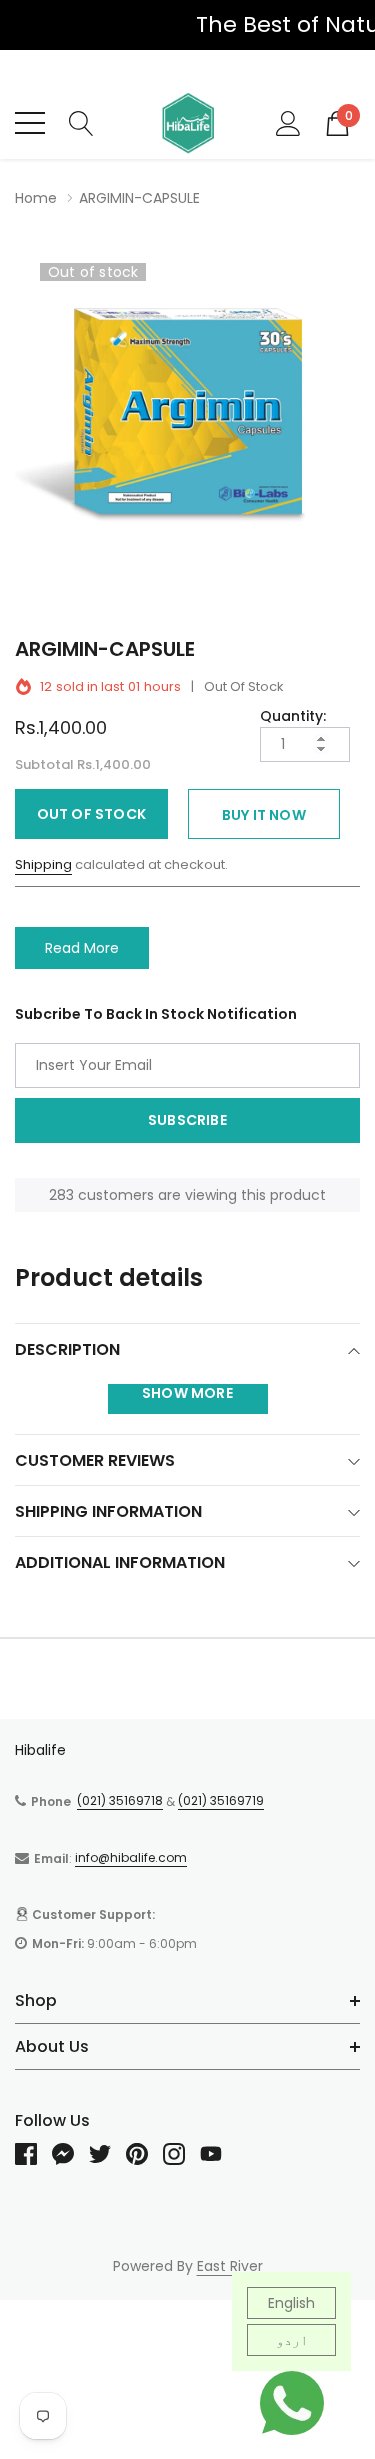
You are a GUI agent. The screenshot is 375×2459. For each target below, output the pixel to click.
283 (61, 1195)
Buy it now (264, 815)
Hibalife (40, 1750)
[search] (81, 122)
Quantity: (293, 716)
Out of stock (91, 814)
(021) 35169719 (221, 1800)
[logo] (188, 123)
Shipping (43, 864)
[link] (33, 2154)
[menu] (30, 123)
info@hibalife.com (131, 1857)
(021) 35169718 (120, 1800)
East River (230, 2266)
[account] (288, 122)
